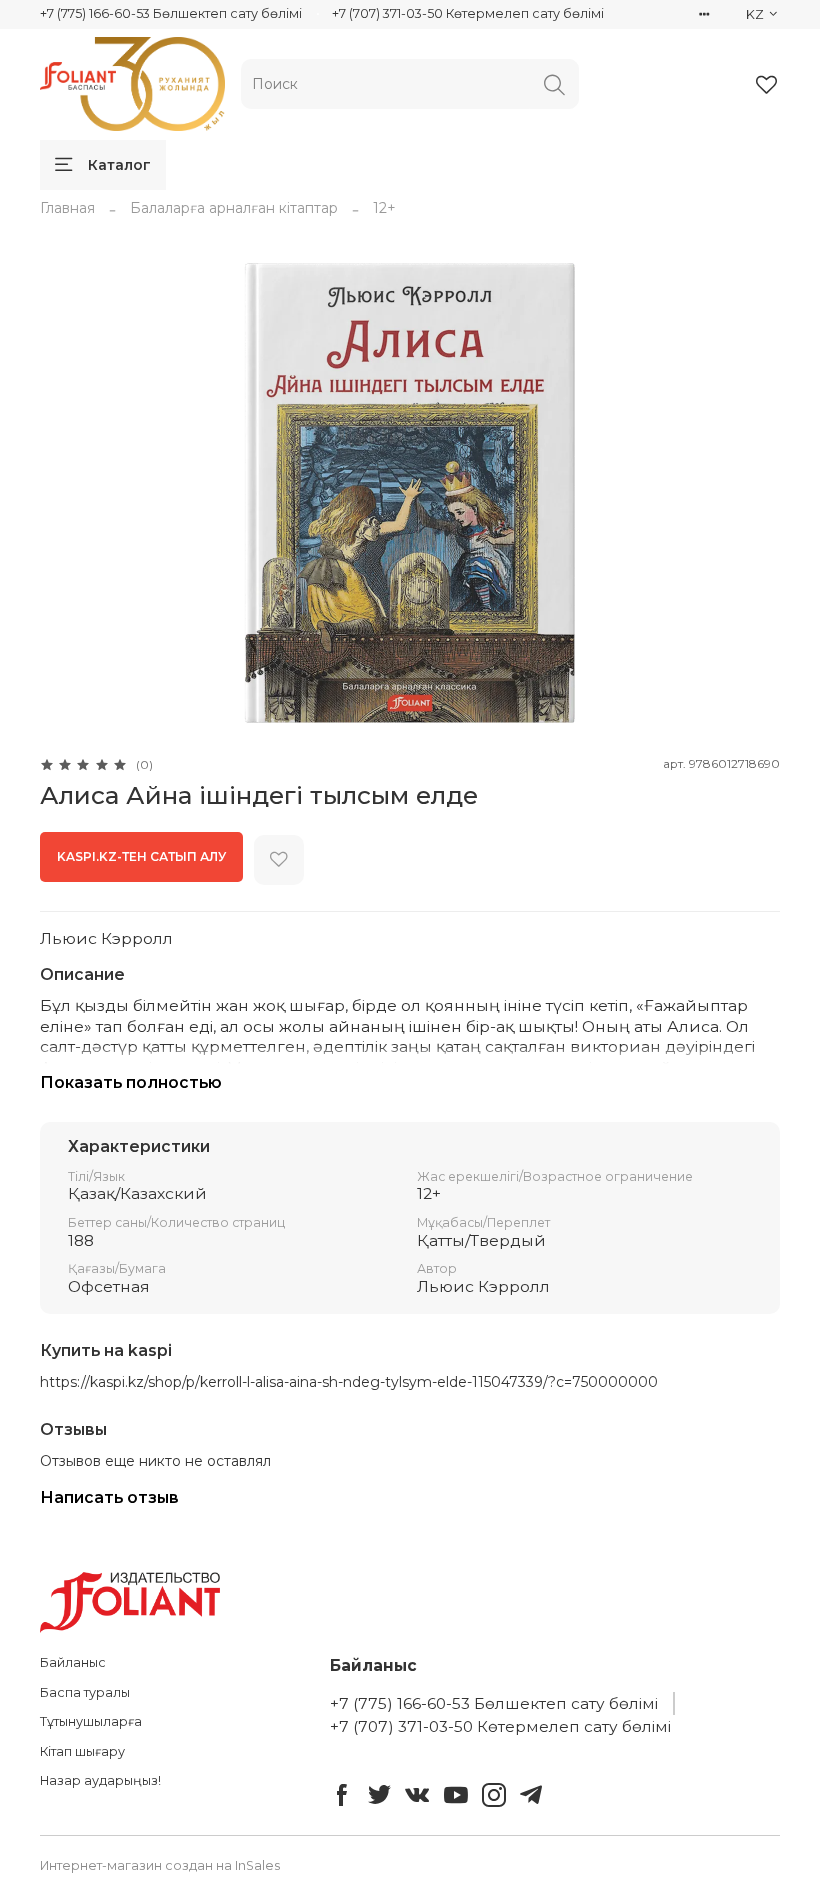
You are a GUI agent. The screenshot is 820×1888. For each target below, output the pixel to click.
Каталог (119, 165)
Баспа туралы (85, 1692)
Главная (67, 208)
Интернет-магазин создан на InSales (160, 1865)
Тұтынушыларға (91, 1721)
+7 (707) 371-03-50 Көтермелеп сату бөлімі (468, 13)
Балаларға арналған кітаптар (234, 208)
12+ (384, 208)
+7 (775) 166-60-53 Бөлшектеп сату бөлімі (171, 13)
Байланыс (73, 1662)
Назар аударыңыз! (100, 1780)
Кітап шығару (82, 1751)
